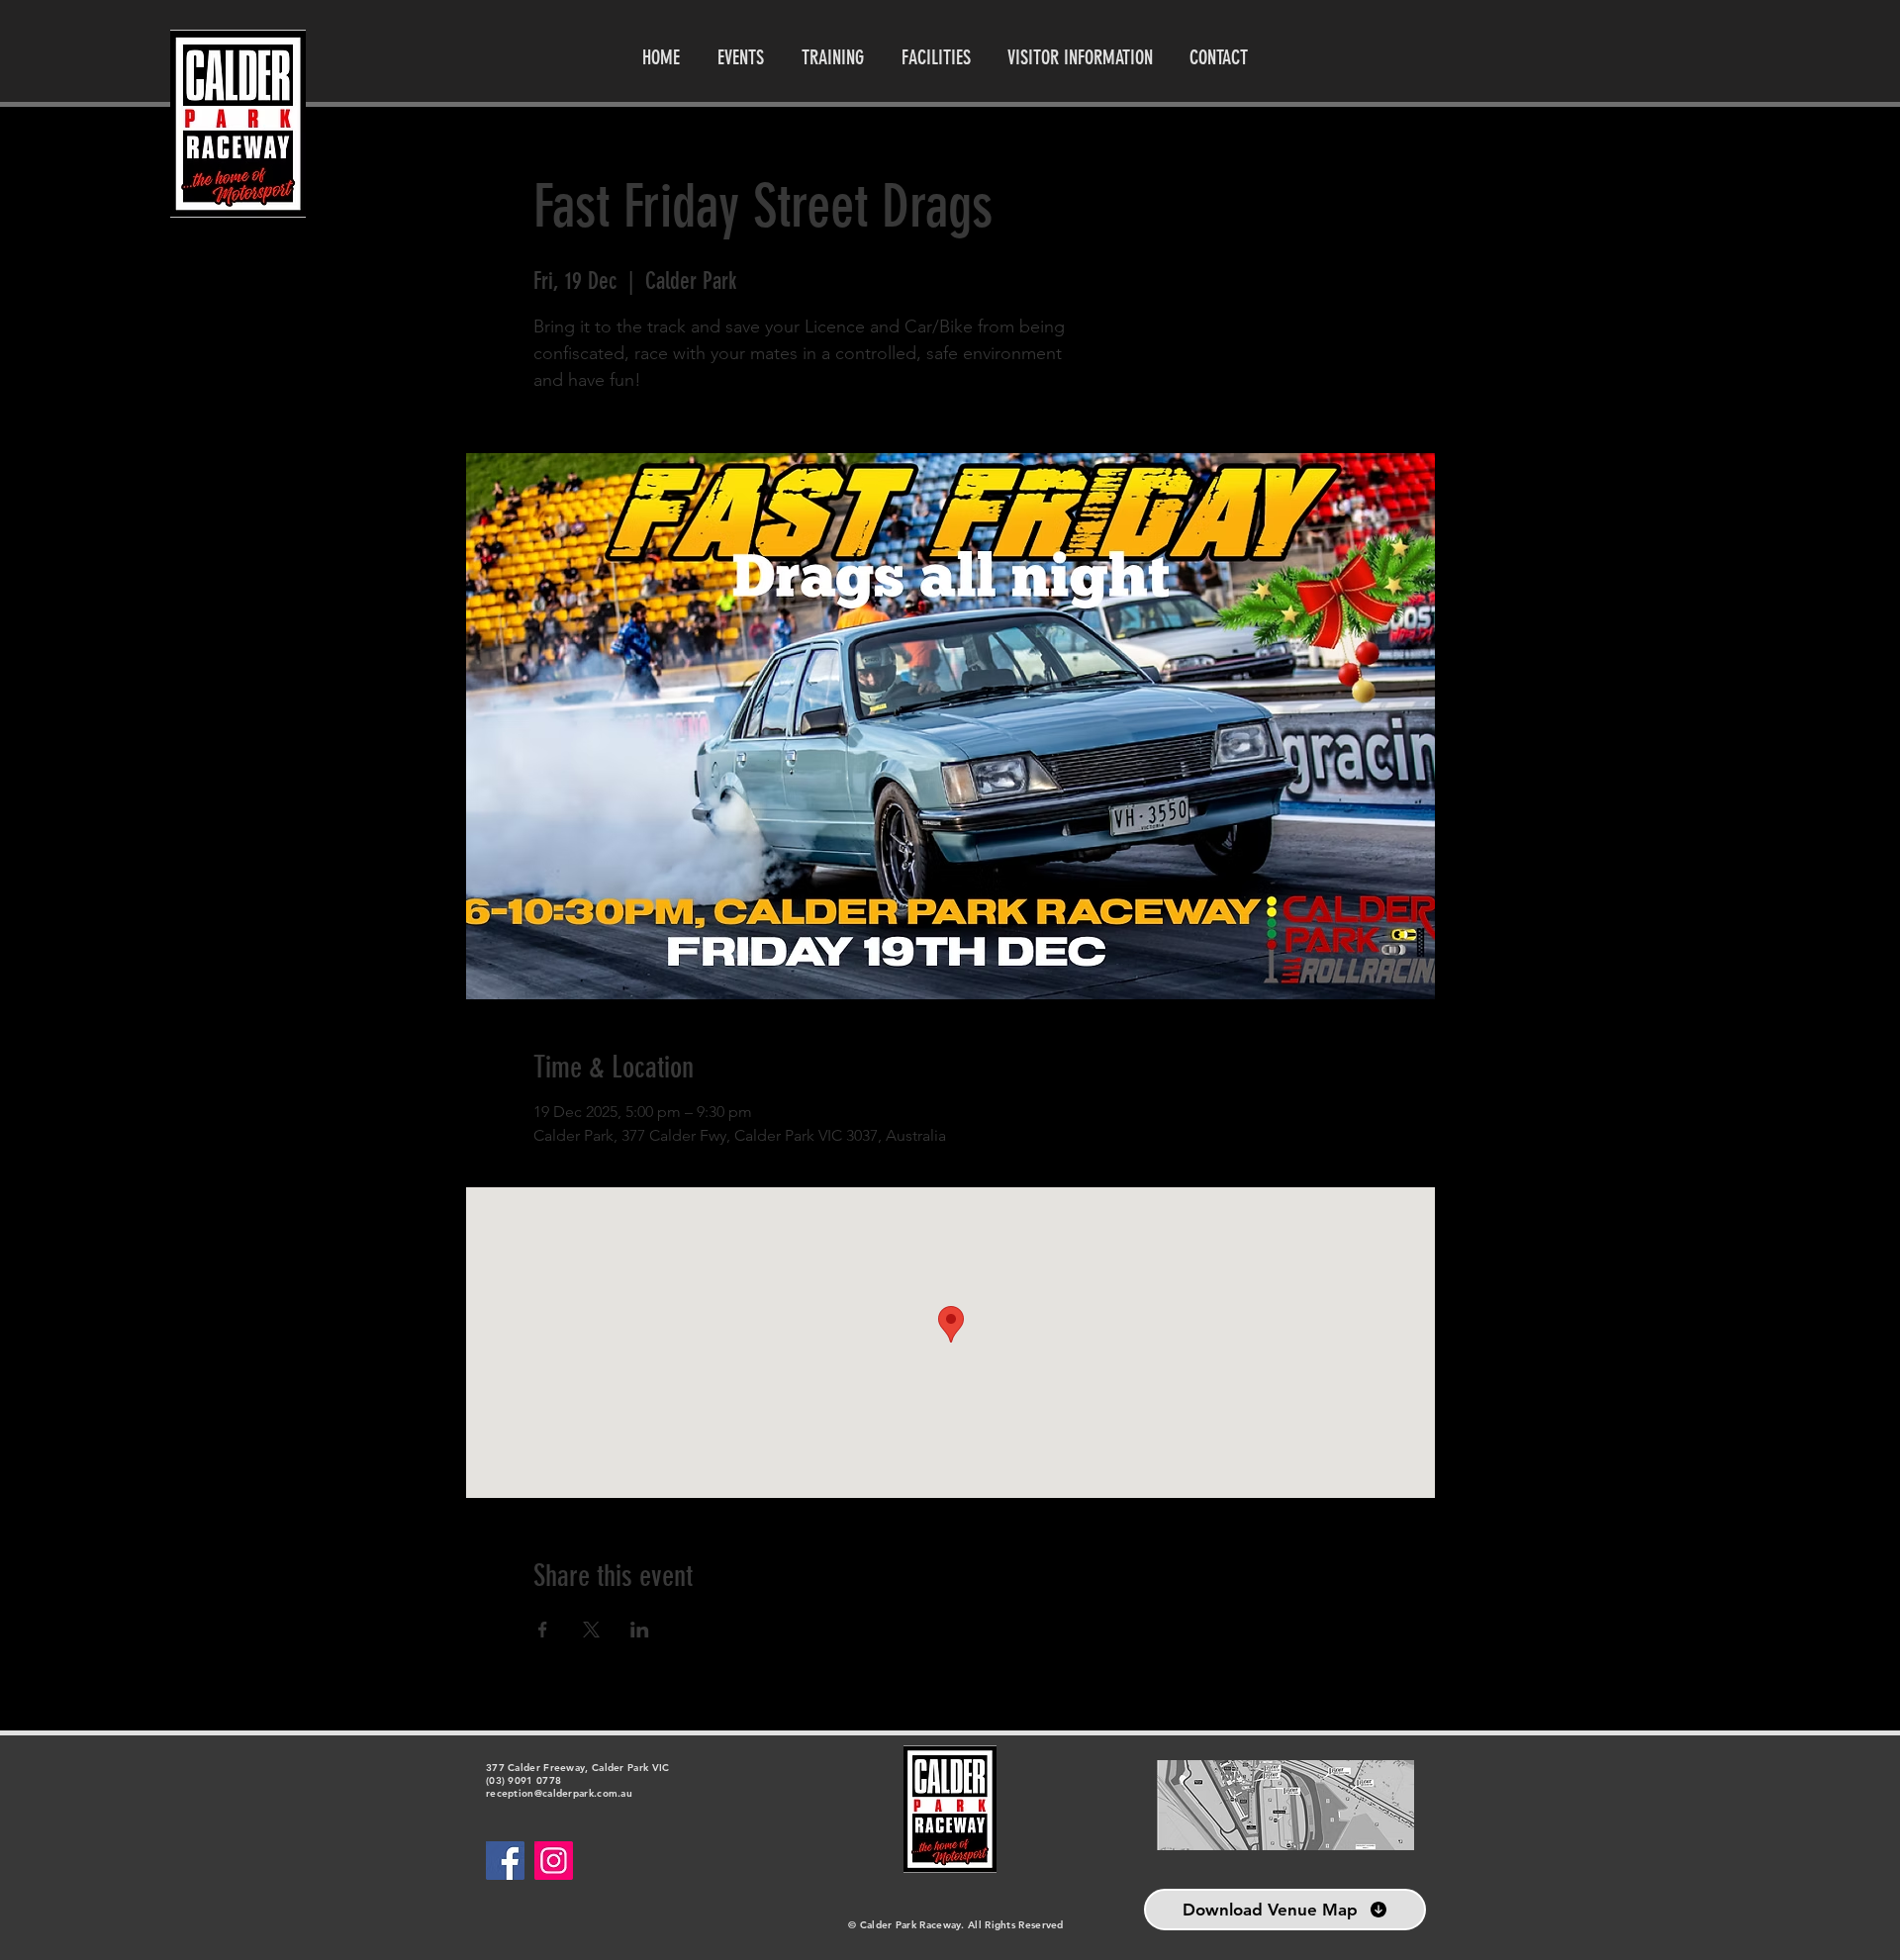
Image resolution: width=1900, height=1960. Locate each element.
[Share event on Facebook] (543, 1630)
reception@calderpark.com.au (559, 1793)
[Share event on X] (591, 1630)
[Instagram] (554, 1861)
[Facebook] (505, 1861)
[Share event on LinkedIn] (640, 1630)
